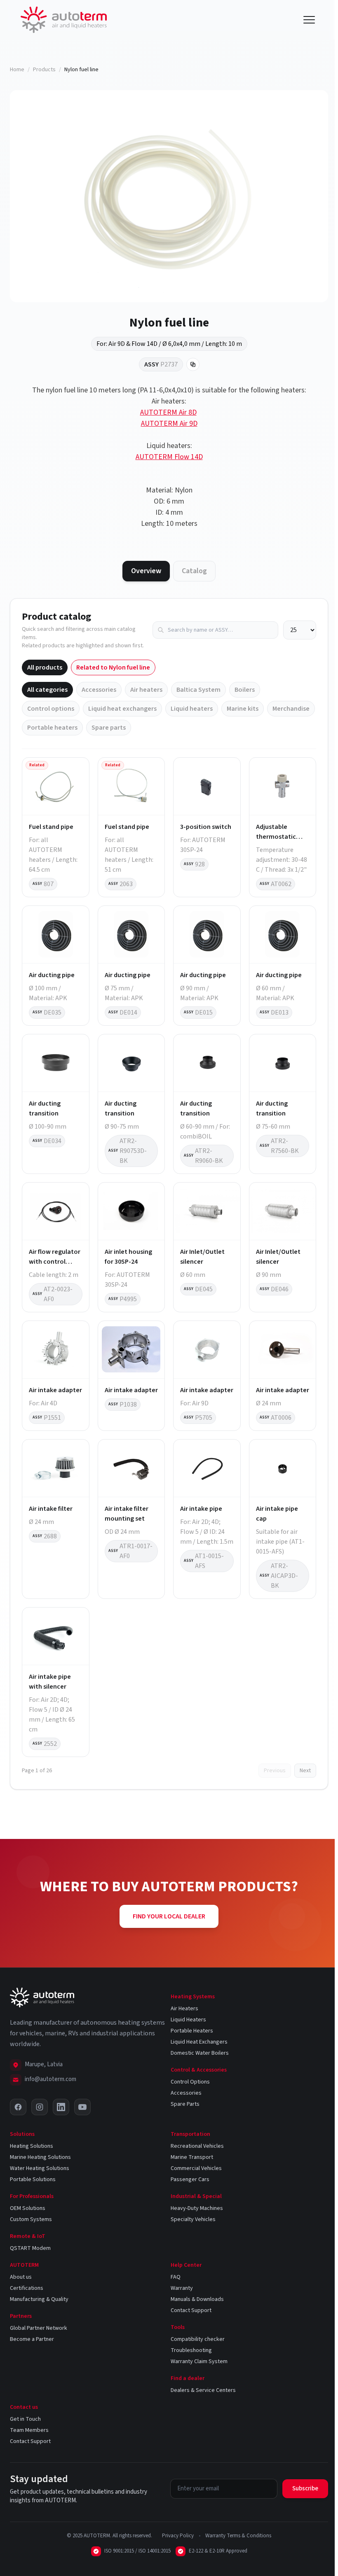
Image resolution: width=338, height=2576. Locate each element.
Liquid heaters (192, 709)
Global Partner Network (39, 2328)
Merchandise (291, 709)
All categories (47, 690)
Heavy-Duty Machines (197, 2208)
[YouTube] (82, 2107)
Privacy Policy (178, 2536)
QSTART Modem (30, 2248)
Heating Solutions (32, 2146)
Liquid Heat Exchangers (199, 2042)
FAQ (176, 2277)
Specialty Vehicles (193, 2219)
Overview (146, 571)
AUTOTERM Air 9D (169, 423)
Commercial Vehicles (196, 2168)
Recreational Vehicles (197, 2146)
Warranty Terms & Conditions (238, 2536)
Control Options (190, 2082)
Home (17, 70)
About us (21, 2277)
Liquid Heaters (188, 2020)
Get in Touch (25, 2419)
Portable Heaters (192, 2031)
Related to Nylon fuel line (113, 667)
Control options (51, 709)
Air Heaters (184, 2009)
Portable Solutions (33, 2179)
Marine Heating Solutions (40, 2157)
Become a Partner (32, 2339)
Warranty (182, 2288)
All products (45, 667)
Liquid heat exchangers (122, 709)
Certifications (27, 2288)
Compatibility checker (198, 2339)
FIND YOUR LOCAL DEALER (169, 1916)
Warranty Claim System (199, 2361)
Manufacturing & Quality (39, 2299)
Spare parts (109, 728)
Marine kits (243, 709)
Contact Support (191, 2310)
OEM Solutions (28, 2208)
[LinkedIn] (61, 2107)
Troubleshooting (191, 2350)
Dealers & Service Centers (203, 2390)
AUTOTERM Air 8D (168, 412)
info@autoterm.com (50, 2079)
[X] (18, 2107)
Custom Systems (31, 2219)
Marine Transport (192, 2157)
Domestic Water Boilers (200, 2053)
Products (44, 70)
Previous (275, 1771)
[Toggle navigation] (309, 20)
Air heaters (146, 690)
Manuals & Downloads (197, 2299)
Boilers (245, 690)
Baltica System (198, 690)
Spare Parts (185, 2104)
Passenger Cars (190, 2179)
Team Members (29, 2430)
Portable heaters (52, 728)
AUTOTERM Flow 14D (169, 457)
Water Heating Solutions (40, 2168)
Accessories (99, 690)
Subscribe (305, 2488)
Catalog (194, 571)
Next (305, 1771)
